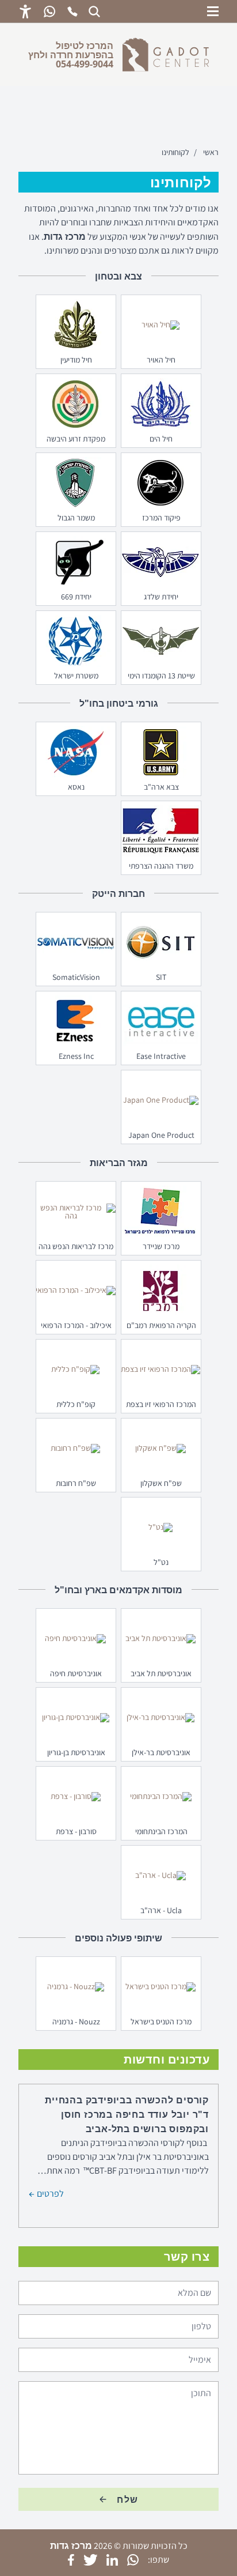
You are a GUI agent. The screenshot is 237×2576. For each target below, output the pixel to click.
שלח (128, 2499)
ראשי (211, 152)
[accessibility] (25, 12)
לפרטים (49, 2193)
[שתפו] (133, 2560)
